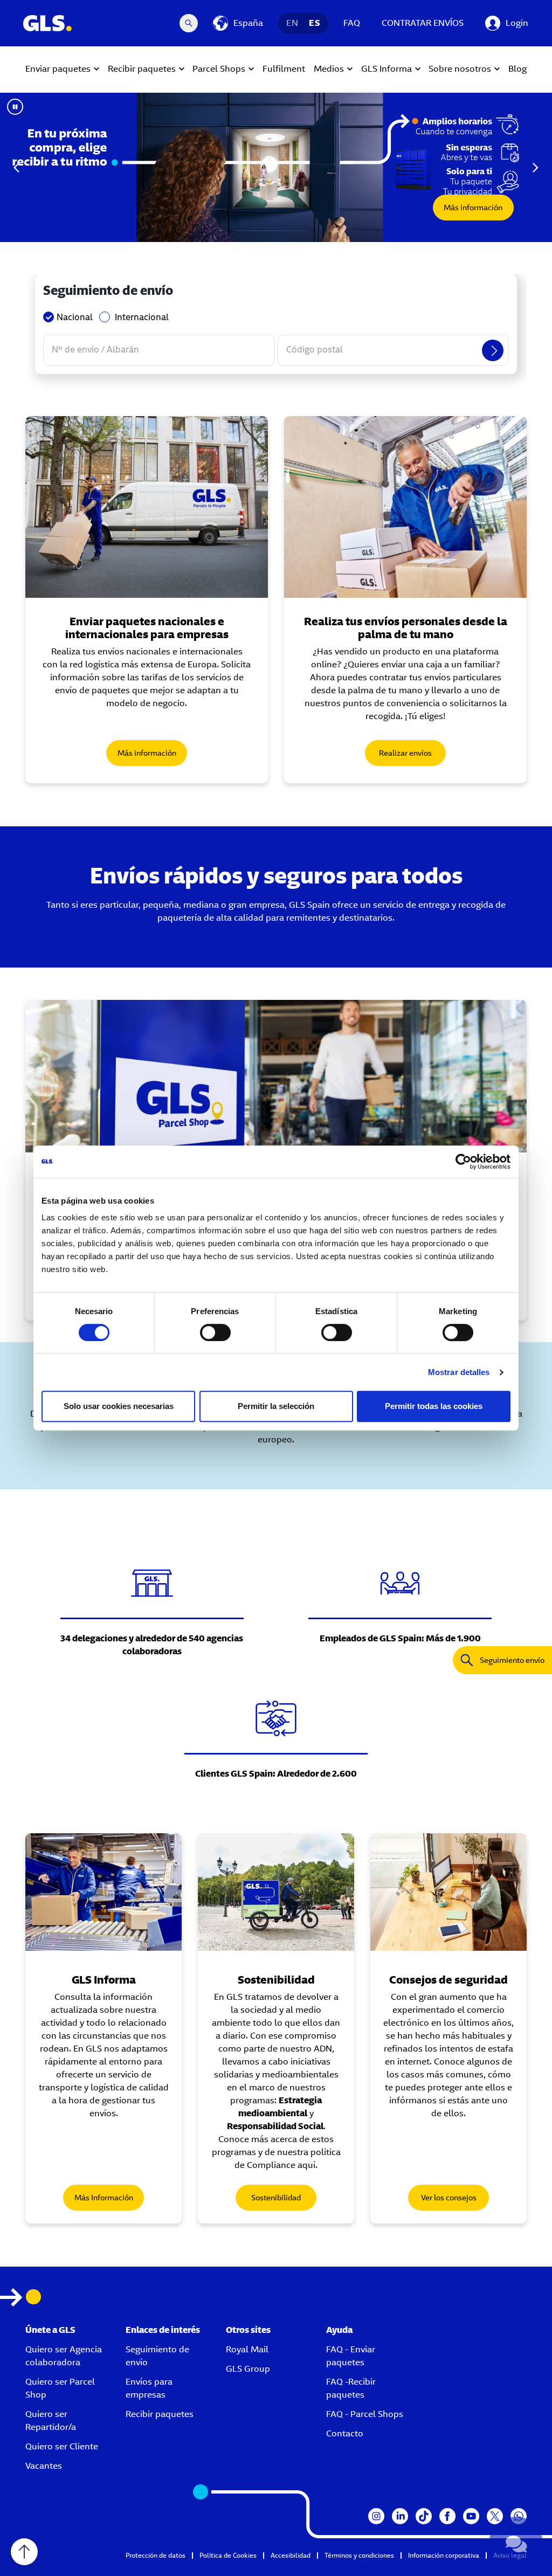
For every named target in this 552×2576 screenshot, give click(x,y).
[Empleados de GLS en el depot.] (103, 1892)
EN (292, 23)
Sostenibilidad (276, 2198)
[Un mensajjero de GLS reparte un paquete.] (147, 507)
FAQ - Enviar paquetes (351, 2356)
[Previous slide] (17, 168)
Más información (473, 208)
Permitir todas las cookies (434, 1406)
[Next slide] (535, 168)
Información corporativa (444, 2555)
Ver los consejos (449, 2198)
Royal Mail (247, 2349)
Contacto (345, 2433)
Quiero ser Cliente (62, 2446)
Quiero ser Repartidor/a (51, 2420)
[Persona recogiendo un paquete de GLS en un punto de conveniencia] (276, 1076)
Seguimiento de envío (157, 2356)
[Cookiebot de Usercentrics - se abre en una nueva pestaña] (463, 1162)
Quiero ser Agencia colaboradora (64, 2356)
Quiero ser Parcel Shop (60, 2388)
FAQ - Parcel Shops (365, 2414)
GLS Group (248, 2369)
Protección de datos (156, 2555)
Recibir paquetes (160, 2414)
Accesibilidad (291, 2555)
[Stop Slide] (15, 107)
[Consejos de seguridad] (448, 1892)
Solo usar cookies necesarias (119, 1406)
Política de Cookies (228, 2555)
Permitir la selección (276, 1406)
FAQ (352, 23)
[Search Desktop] (189, 23)
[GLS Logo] (47, 23)
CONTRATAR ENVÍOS (423, 23)
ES (315, 23)
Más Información (104, 2198)
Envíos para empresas (149, 2388)
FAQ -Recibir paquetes (351, 2388)
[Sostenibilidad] (276, 1892)
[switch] (215, 1332)
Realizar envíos (405, 753)
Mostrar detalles (459, 1372)
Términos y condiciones (359, 2555)
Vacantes (44, 2466)
